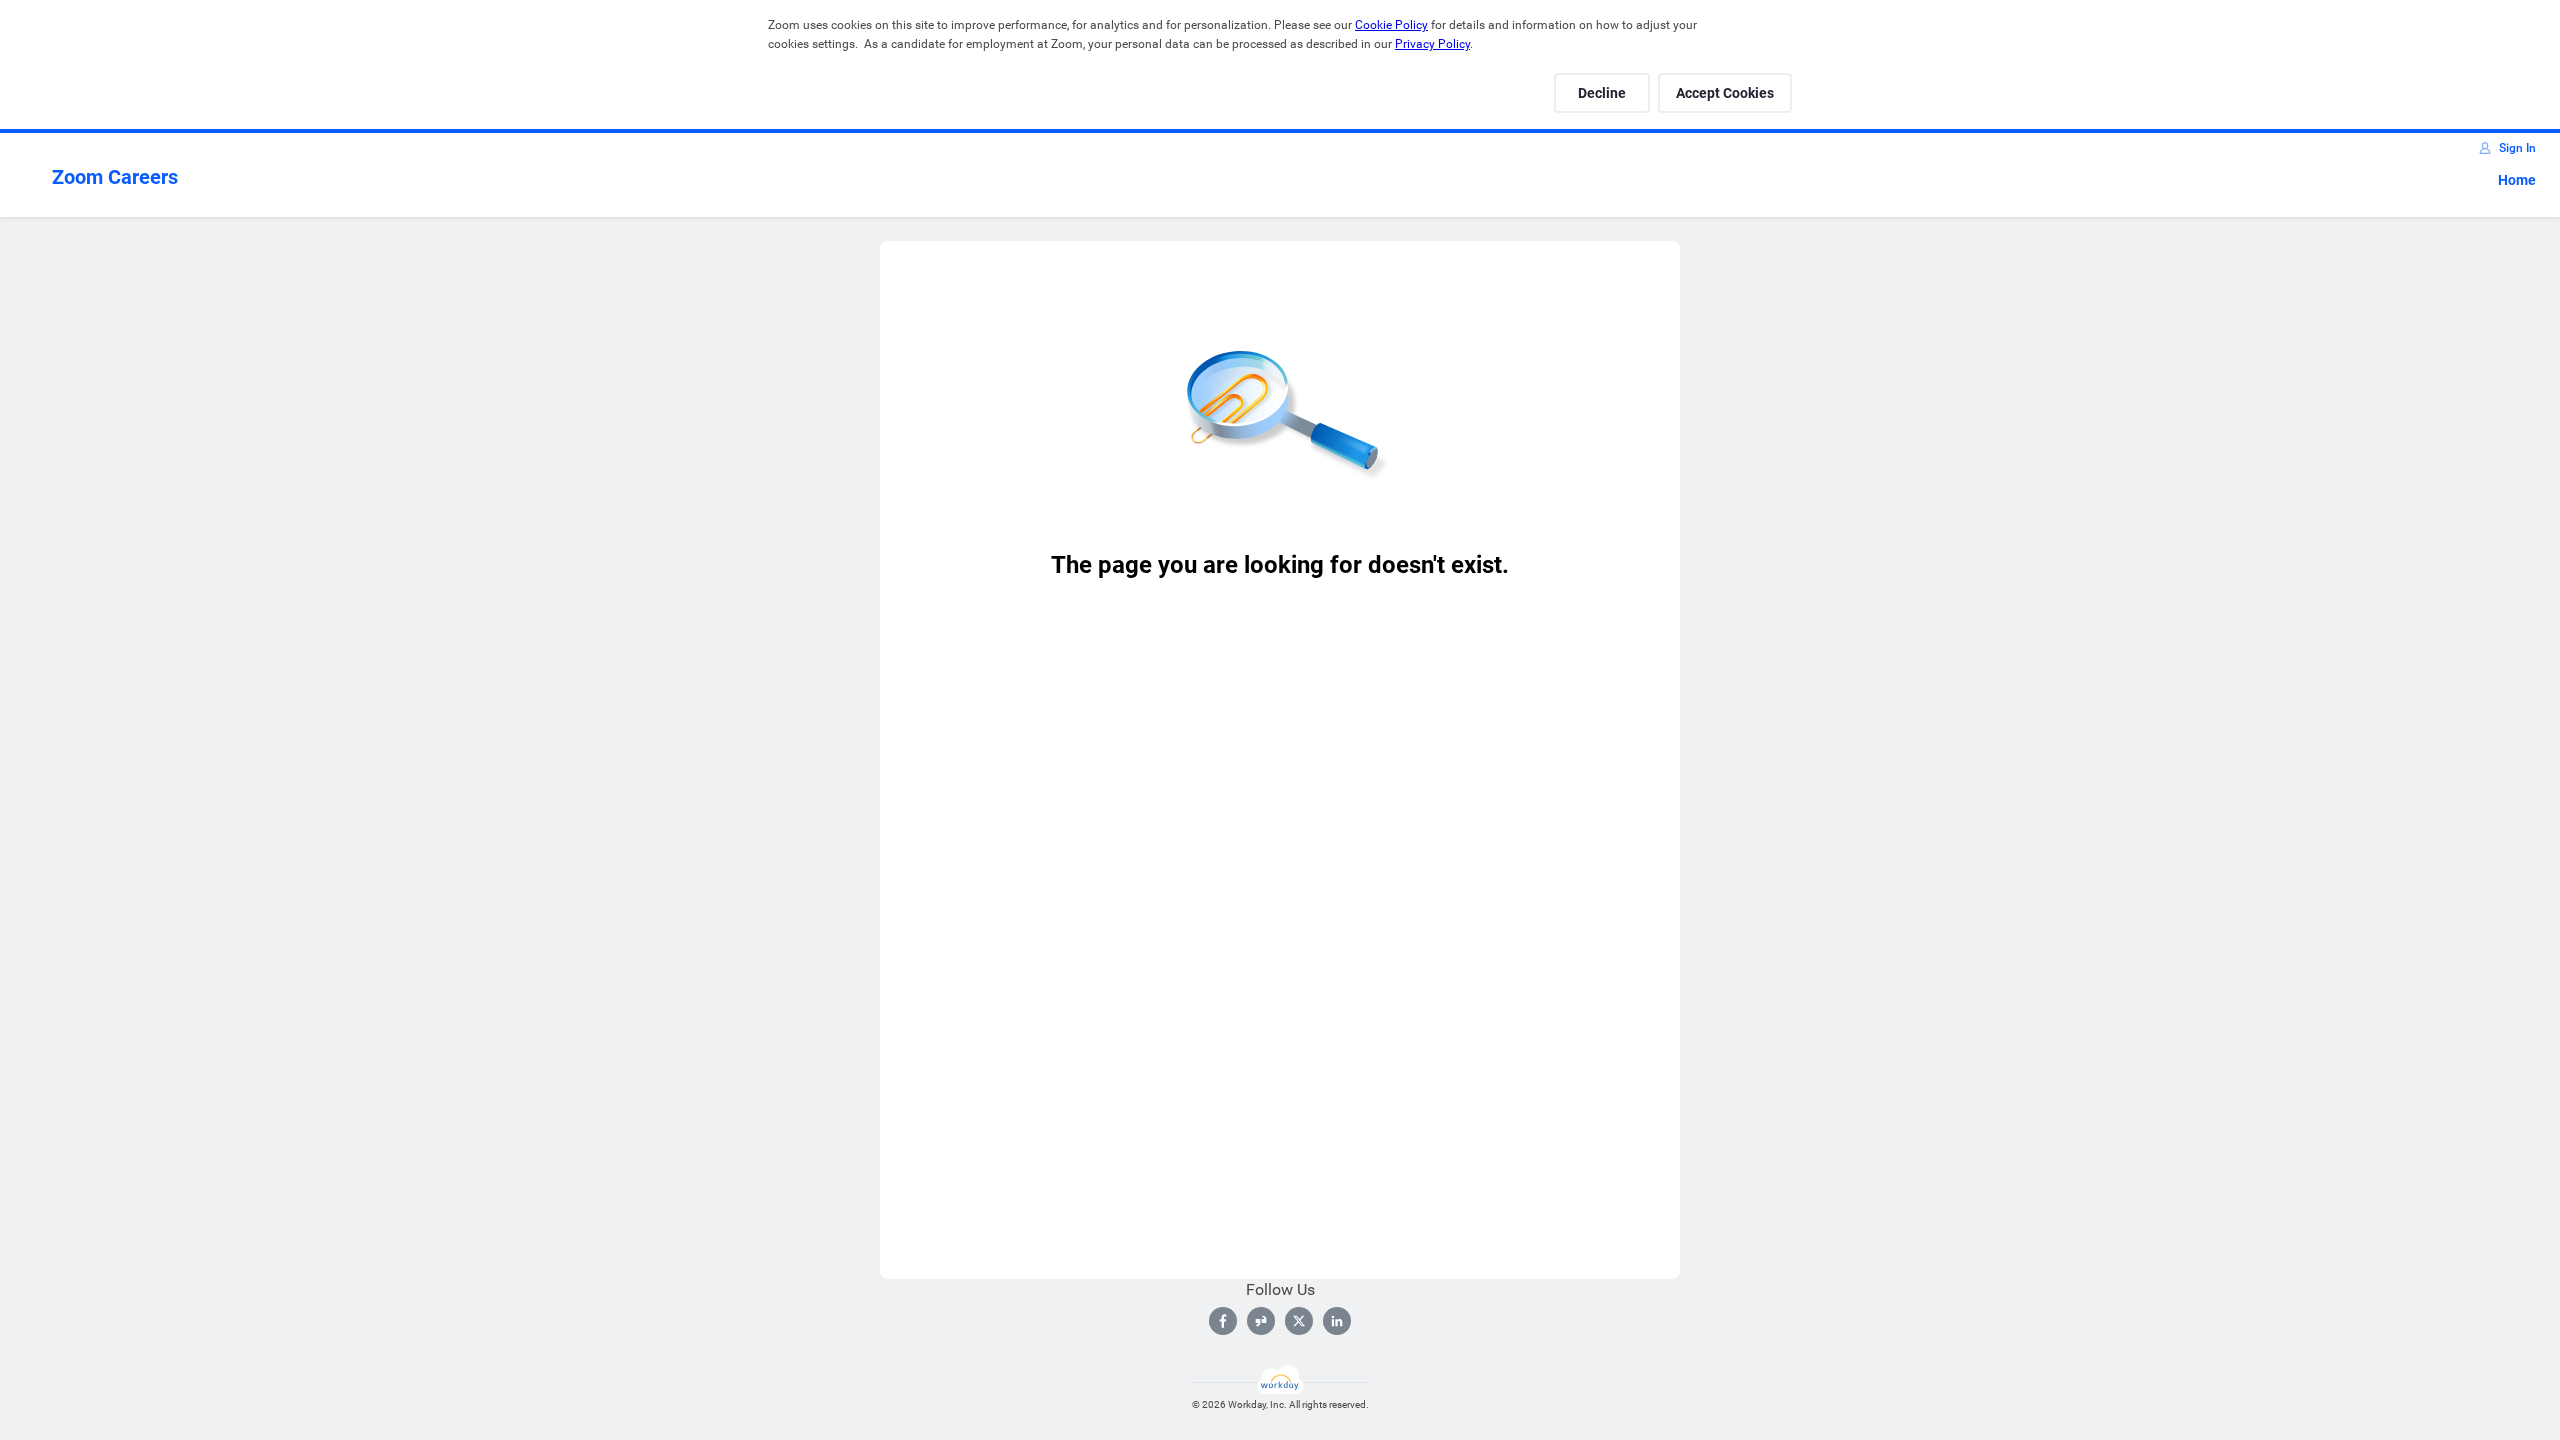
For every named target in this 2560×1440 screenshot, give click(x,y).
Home (2517, 180)
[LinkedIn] (1337, 1321)
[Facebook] (1223, 1321)
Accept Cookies (1725, 93)
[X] (1299, 1321)
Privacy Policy (1432, 44)
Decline (1602, 93)
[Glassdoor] (1261, 1321)
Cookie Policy (1391, 25)
